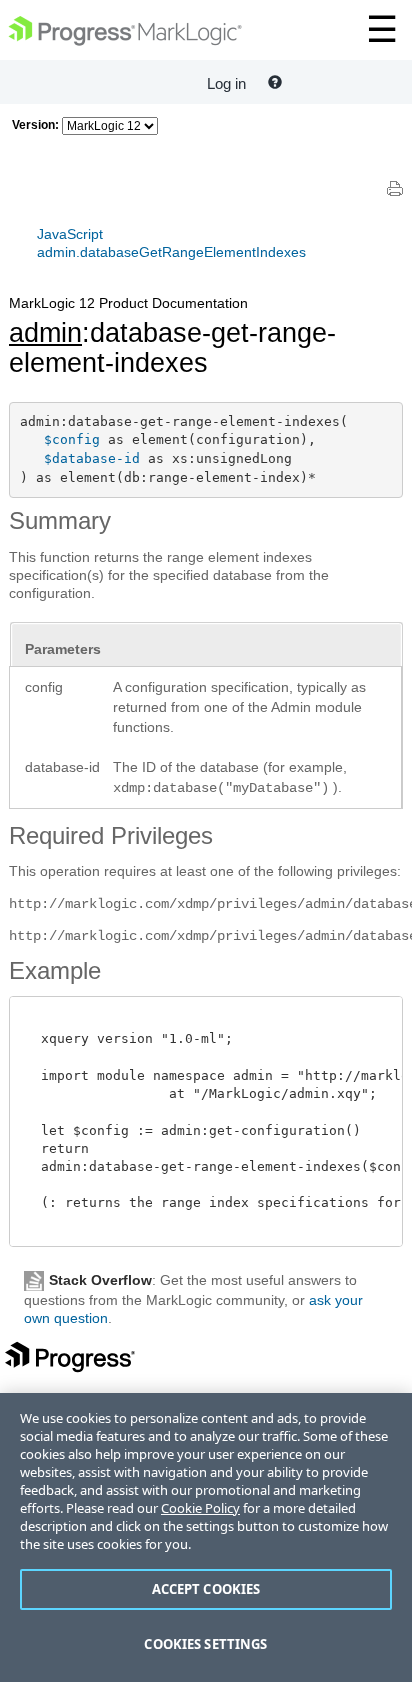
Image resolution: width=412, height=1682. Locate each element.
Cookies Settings (205, 1644)
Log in (226, 83)
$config (72, 439)
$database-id (92, 458)
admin (45, 333)
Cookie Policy (200, 1508)
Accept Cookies (206, 1589)
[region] (206, 1537)
